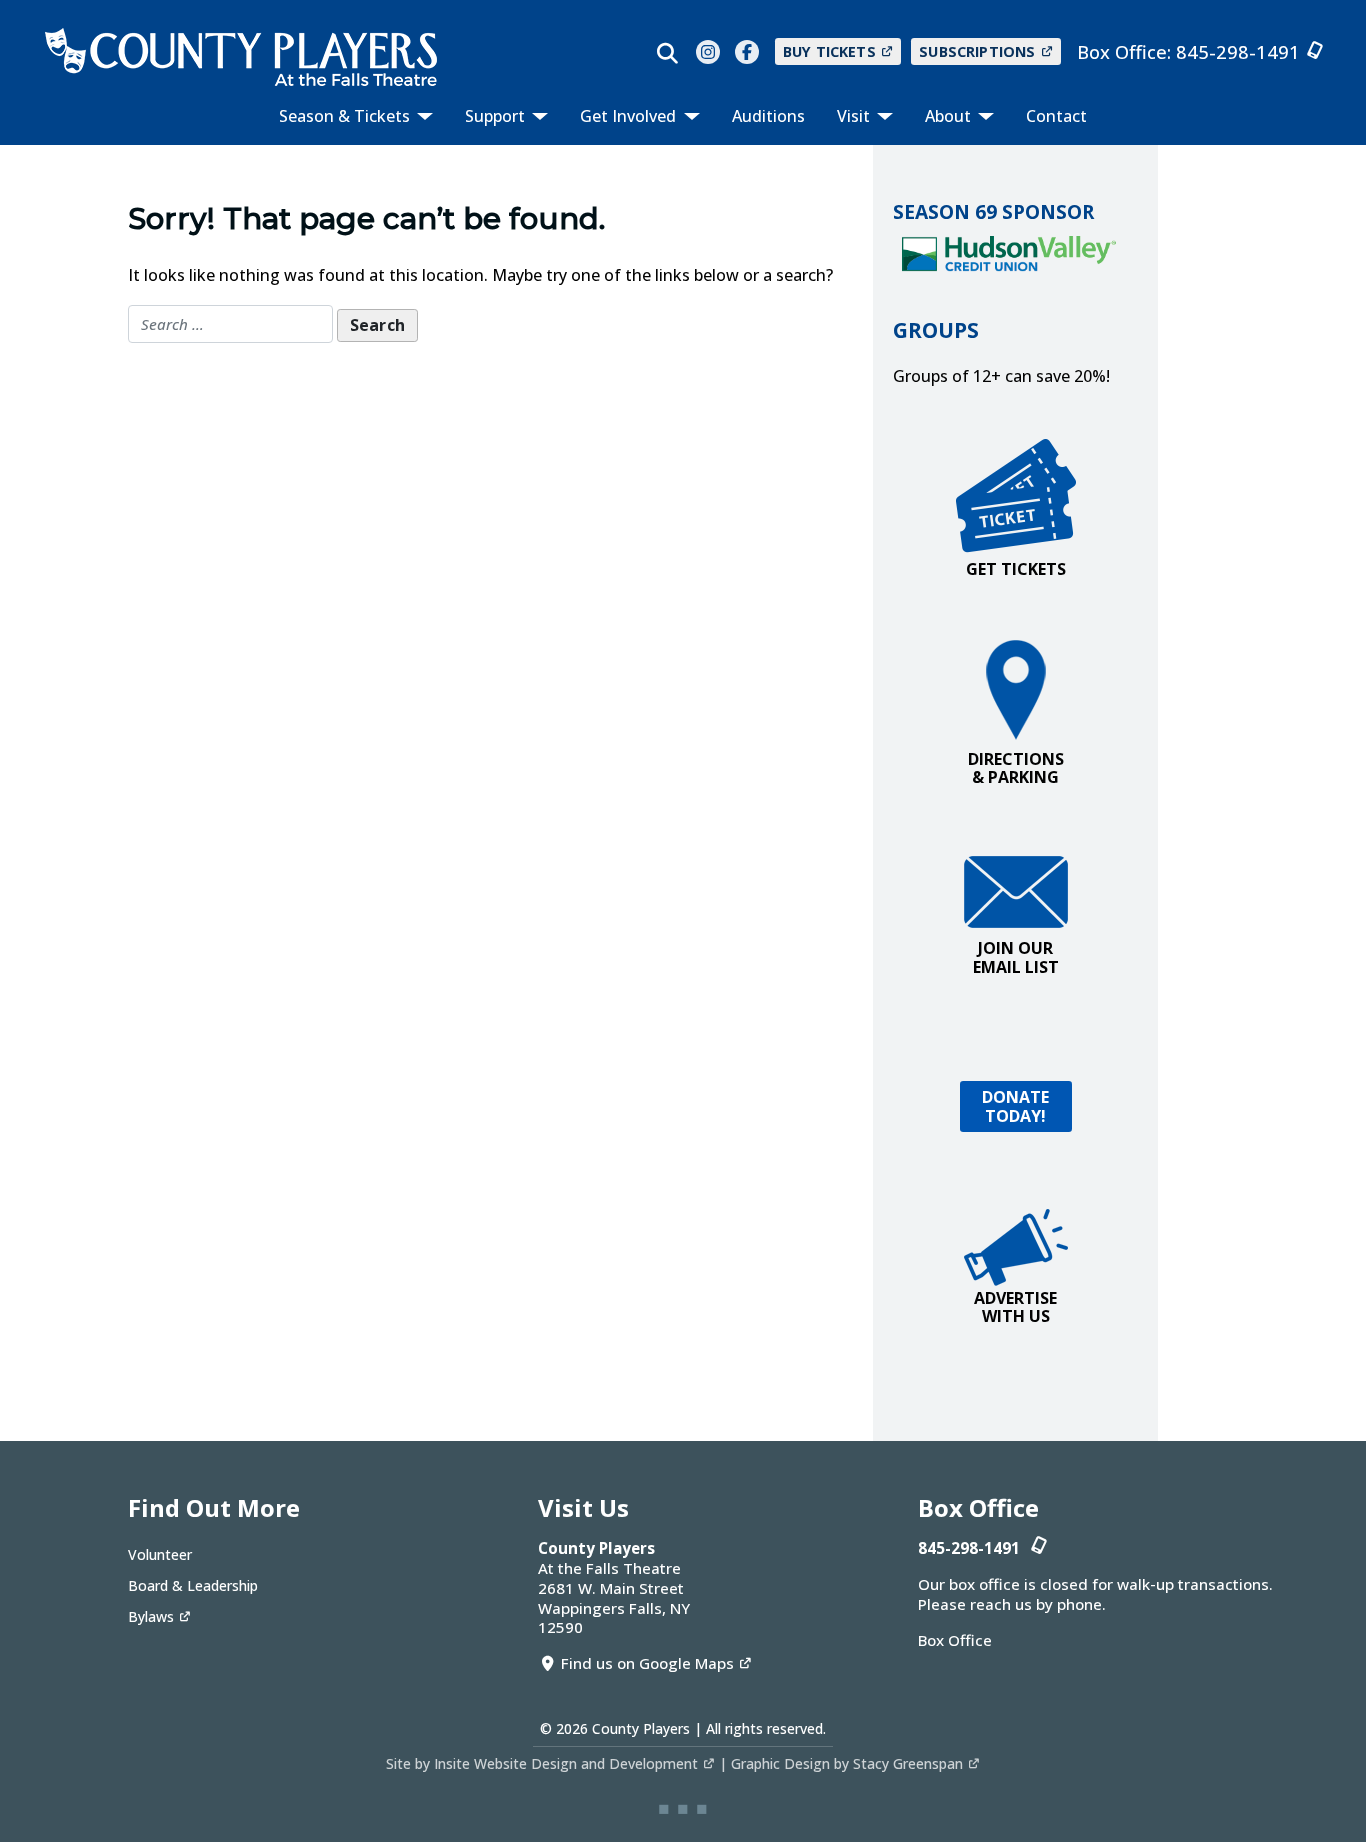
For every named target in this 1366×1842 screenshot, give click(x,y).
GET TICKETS (1016, 569)
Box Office (955, 1640)
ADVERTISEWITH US (1015, 1307)
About (950, 116)
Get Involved (630, 116)
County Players (641, 1728)
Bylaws (151, 1616)
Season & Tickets (346, 116)
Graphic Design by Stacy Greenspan (847, 1763)
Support (497, 116)
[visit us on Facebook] (747, 52)
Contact (1056, 116)
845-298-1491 (1238, 51)
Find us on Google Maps (647, 1663)
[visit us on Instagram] (708, 52)
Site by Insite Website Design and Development (542, 1763)
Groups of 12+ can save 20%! (1001, 376)
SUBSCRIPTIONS (977, 51)
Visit (855, 116)
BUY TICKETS (829, 51)
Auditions (768, 116)
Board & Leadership (193, 1585)
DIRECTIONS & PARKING (1016, 768)
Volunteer (160, 1554)
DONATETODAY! (1016, 1106)
